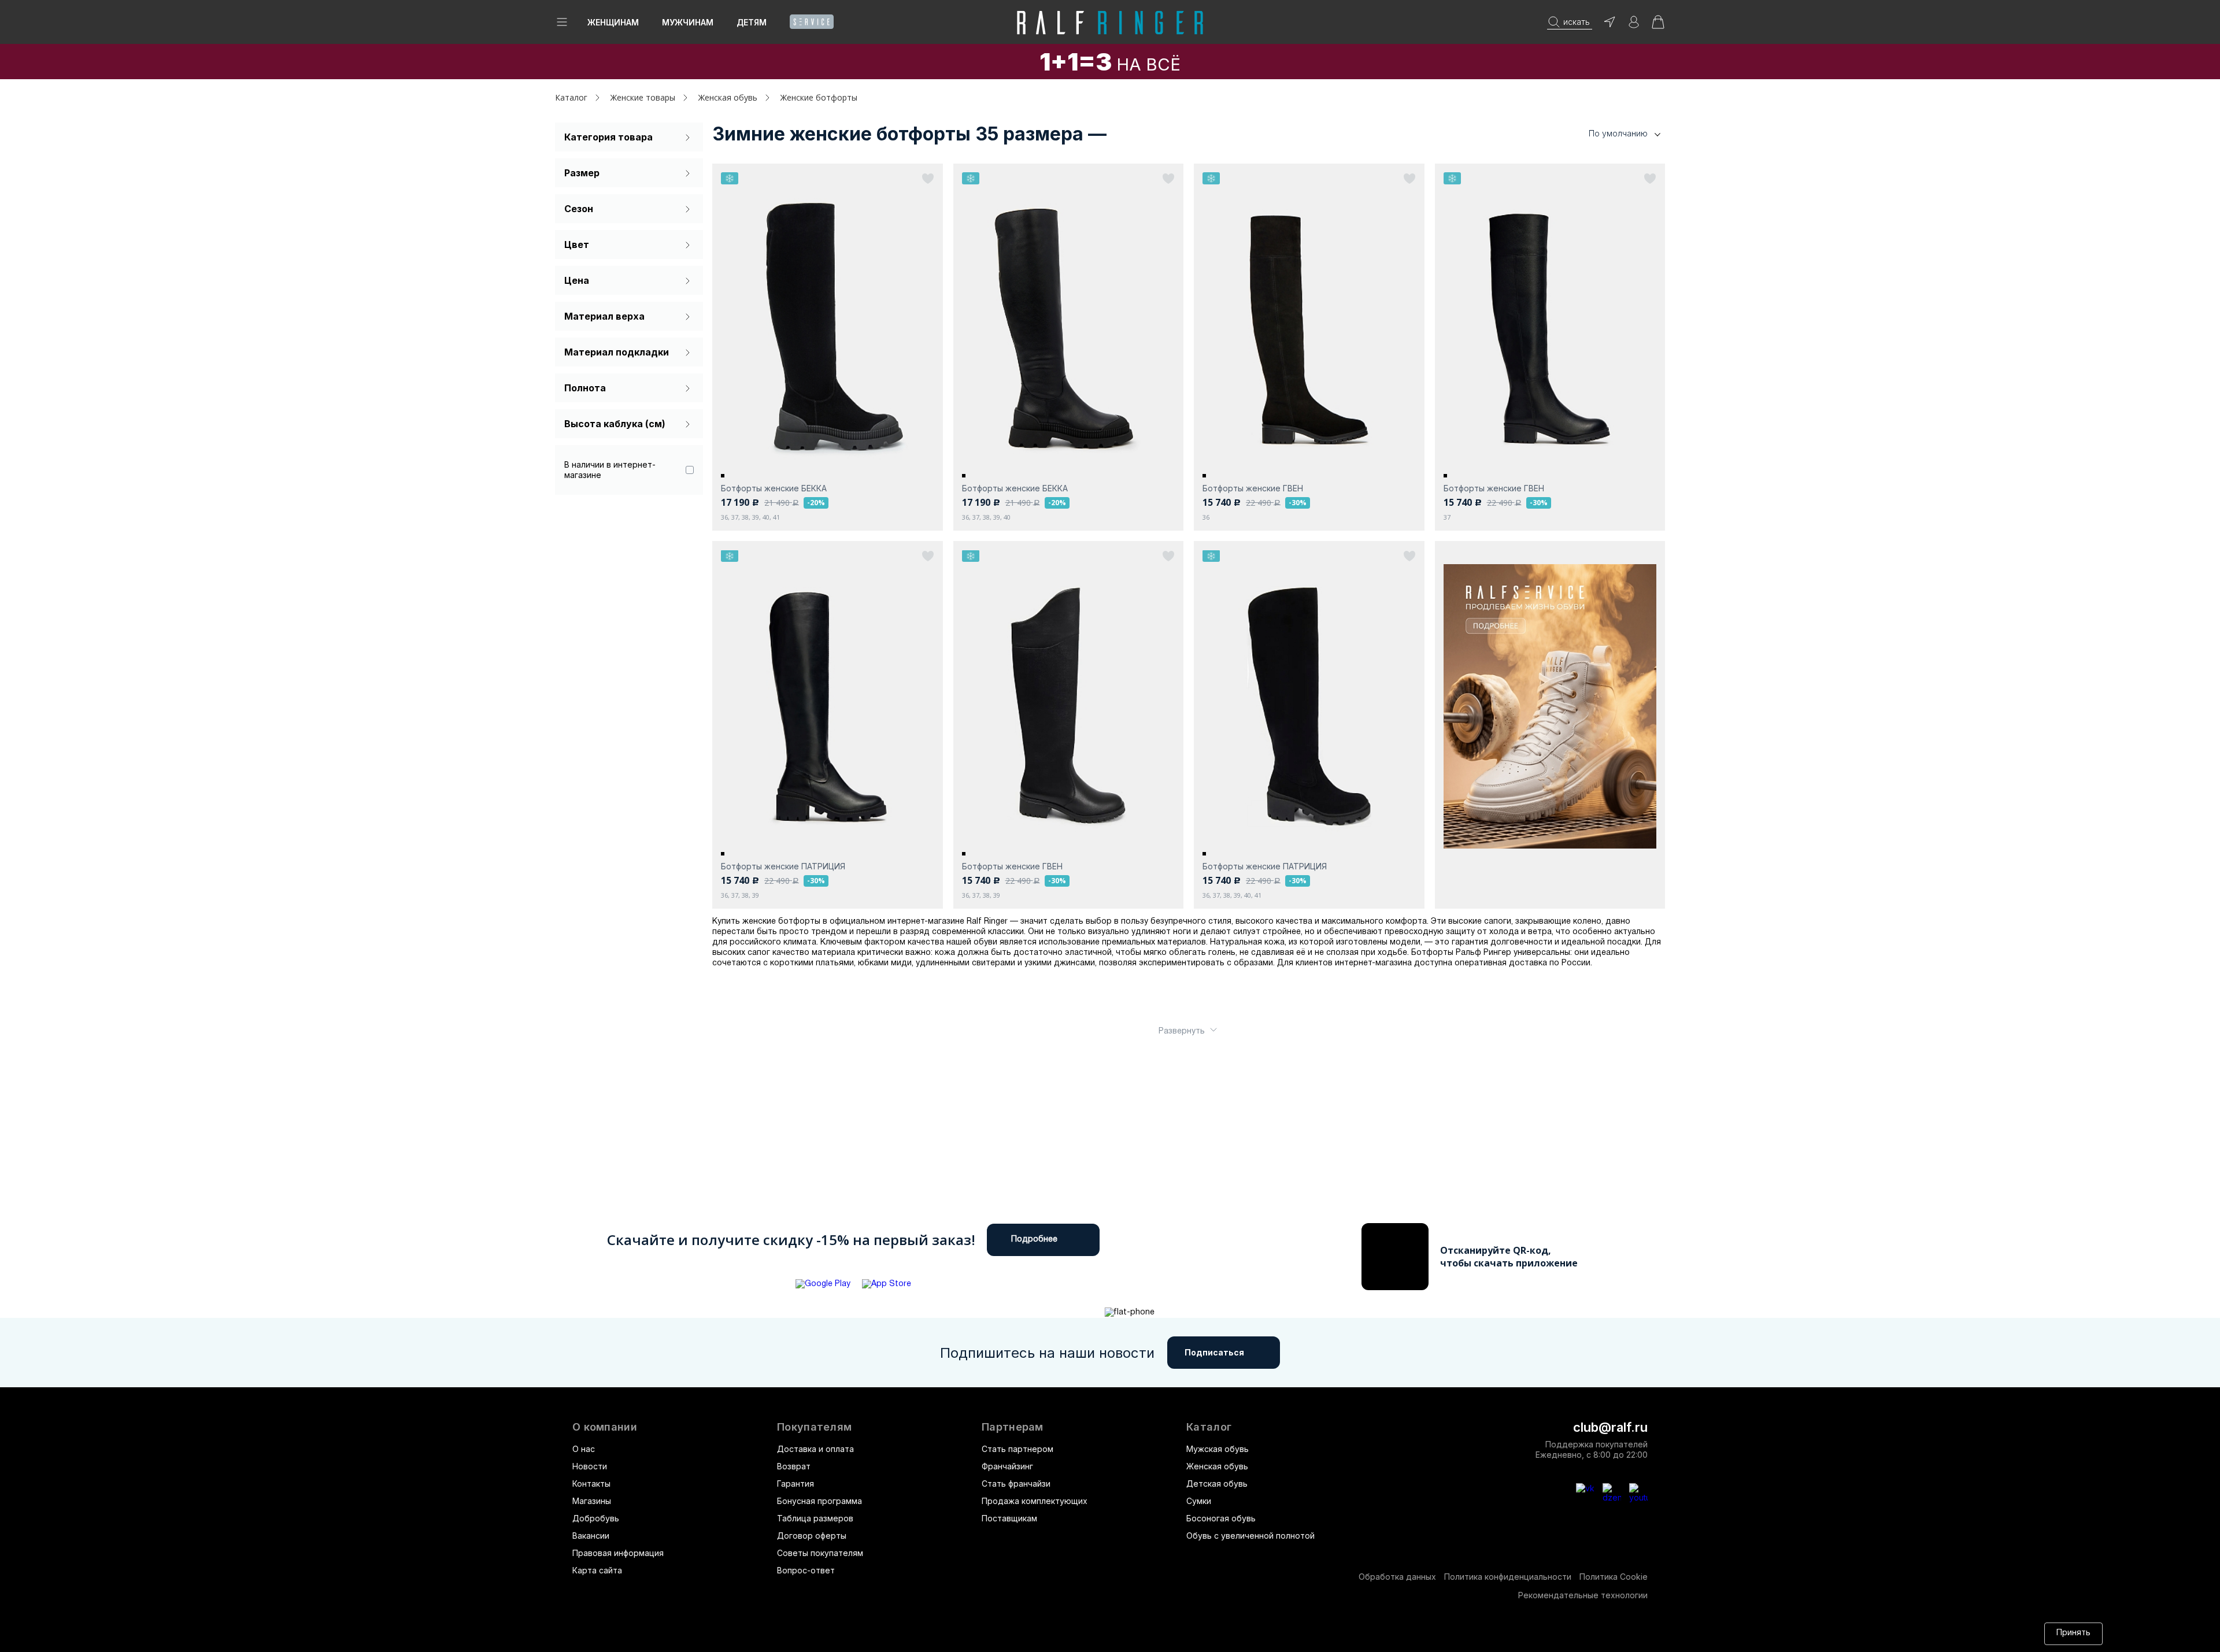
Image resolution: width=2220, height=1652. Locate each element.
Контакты (591, 1484)
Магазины (592, 1501)
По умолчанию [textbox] (1618, 133)
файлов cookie (844, 1633)
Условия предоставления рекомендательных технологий (1113, 1633)
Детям (752, 22)
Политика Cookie (1614, 1577)
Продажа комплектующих (1035, 1501)
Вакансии (591, 1536)
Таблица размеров (815, 1518)
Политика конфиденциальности (1508, 1577)
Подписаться (1214, 1352)
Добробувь (596, 1518)
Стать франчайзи (1016, 1484)
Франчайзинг (1007, 1466)
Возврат (794, 1466)
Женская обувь (1217, 1466)
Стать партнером (1017, 1449)
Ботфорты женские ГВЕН (1253, 488)
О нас (584, 1449)
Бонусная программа (819, 1501)
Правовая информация (618, 1553)
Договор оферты (812, 1536)
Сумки (1199, 1501)
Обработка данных (1397, 1577)
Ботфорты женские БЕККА (774, 488)
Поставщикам (1009, 1518)
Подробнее (1034, 1240)
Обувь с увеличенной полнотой (1250, 1536)
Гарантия (795, 1484)
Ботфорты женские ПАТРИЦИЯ (783, 866)
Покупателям (814, 1427)
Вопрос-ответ (806, 1570)
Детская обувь (1217, 1484)
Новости (590, 1466)
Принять (2073, 1633)
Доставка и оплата (815, 1449)
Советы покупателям (820, 1553)
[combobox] (1607, 134)
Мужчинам (688, 22)
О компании (605, 1427)
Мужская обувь (1218, 1449)
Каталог (1209, 1427)
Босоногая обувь (1221, 1518)
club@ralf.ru (1610, 1427)
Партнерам (1013, 1427)
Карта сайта (597, 1570)
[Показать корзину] (1658, 26)
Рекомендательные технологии (1583, 1595)
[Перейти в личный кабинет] (1634, 26)
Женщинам (613, 22)
